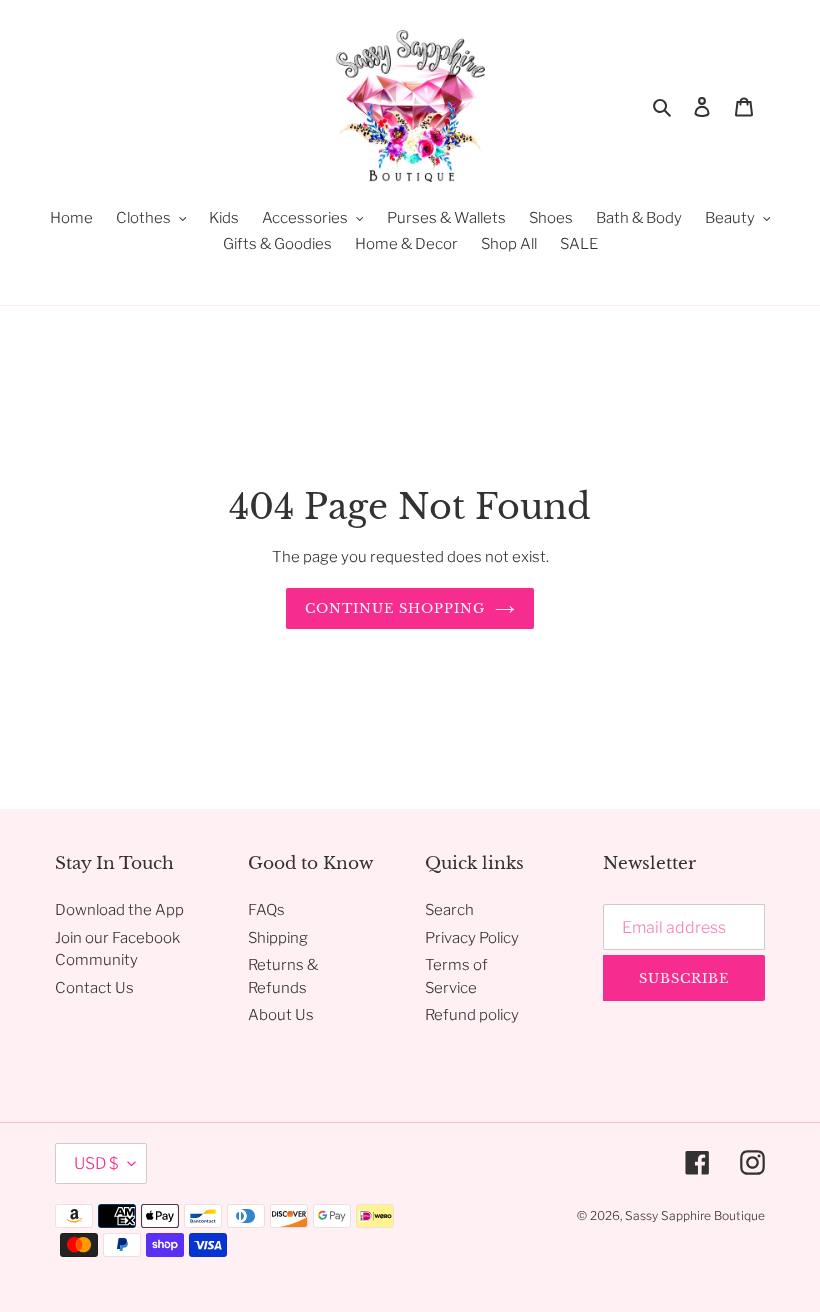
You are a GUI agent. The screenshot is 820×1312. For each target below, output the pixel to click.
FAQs (266, 910)
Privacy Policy (472, 938)
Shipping (278, 938)
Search (449, 910)
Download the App (119, 910)
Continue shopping (395, 608)
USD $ (96, 1163)
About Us (281, 1015)
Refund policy (472, 1015)
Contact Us (94, 988)
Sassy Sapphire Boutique (695, 1215)
